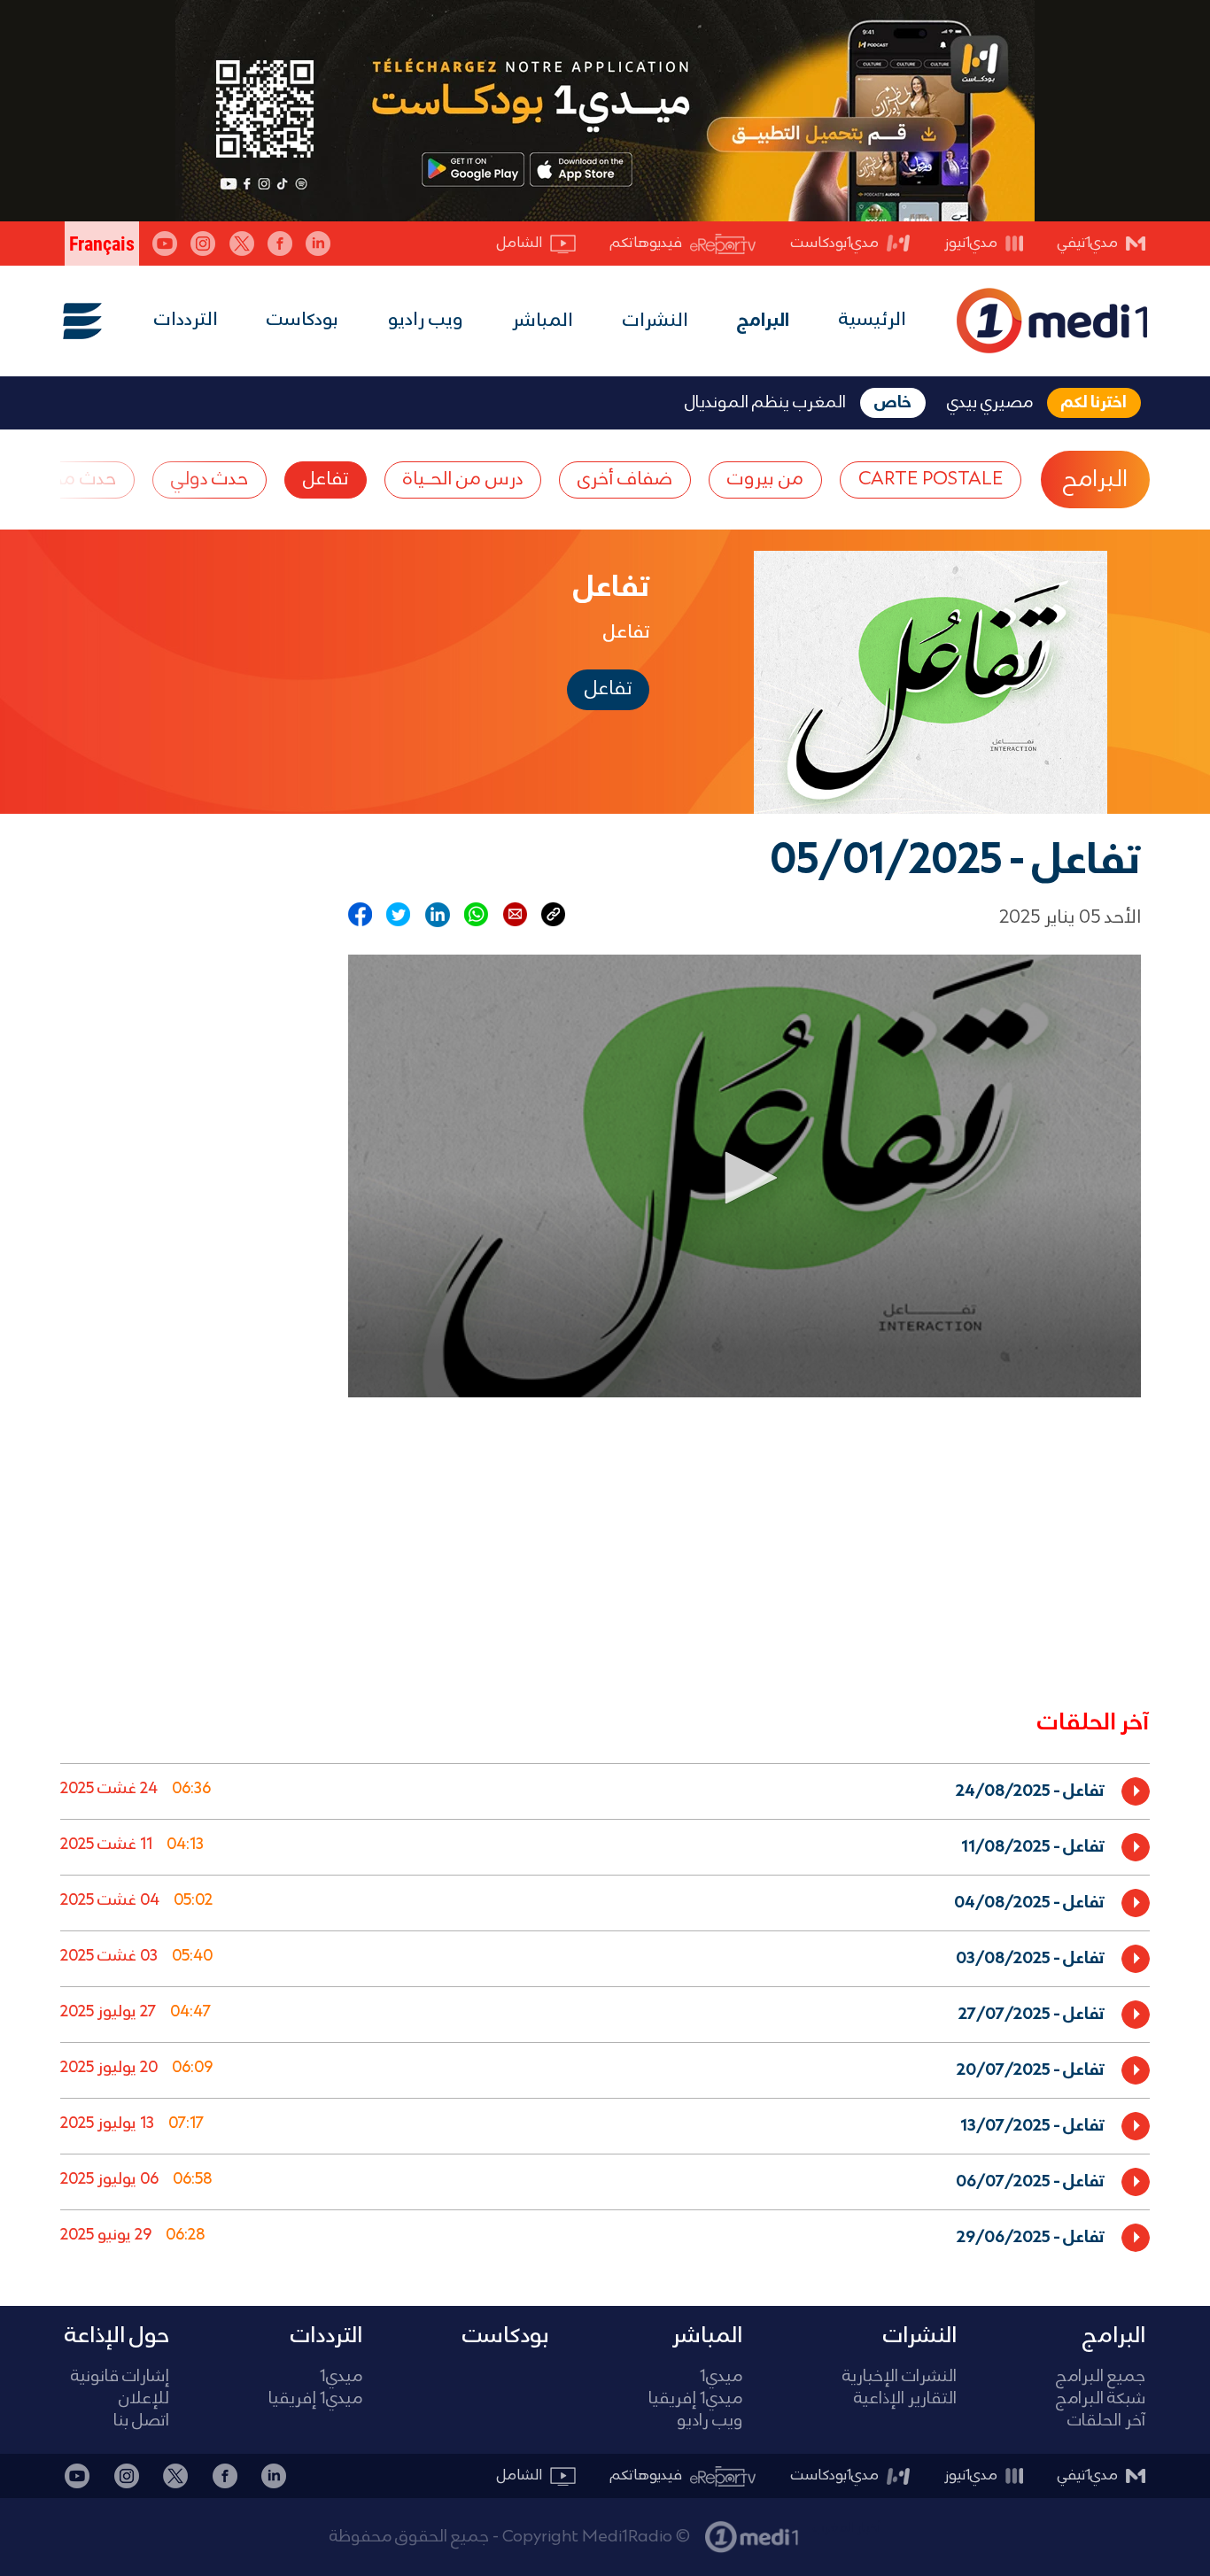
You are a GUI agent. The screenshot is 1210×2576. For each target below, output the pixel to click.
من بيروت (765, 480)
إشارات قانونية (120, 2377)
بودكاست (302, 320)
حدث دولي (209, 480)
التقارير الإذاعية (905, 2399)
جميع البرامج (1101, 2377)
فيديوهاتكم (646, 243)
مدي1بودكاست (835, 243)
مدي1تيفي (1088, 243)
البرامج (763, 321)
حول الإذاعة (117, 2336)
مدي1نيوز (971, 243)
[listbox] (605, 2011)
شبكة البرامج (1101, 2399)
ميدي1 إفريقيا (695, 2399)
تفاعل (326, 480)
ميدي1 (721, 2377)
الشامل (520, 243)
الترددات (186, 320)
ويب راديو (426, 320)
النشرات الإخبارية (900, 2377)
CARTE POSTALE (931, 480)
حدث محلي (74, 480)
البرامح (1095, 480)
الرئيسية (873, 320)
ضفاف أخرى (625, 480)
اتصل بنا (141, 2421)
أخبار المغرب (847, 2528)
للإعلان (144, 2399)
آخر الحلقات (1106, 2421)
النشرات (655, 321)
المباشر (543, 321)
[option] (605, 1791)
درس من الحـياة (463, 480)
